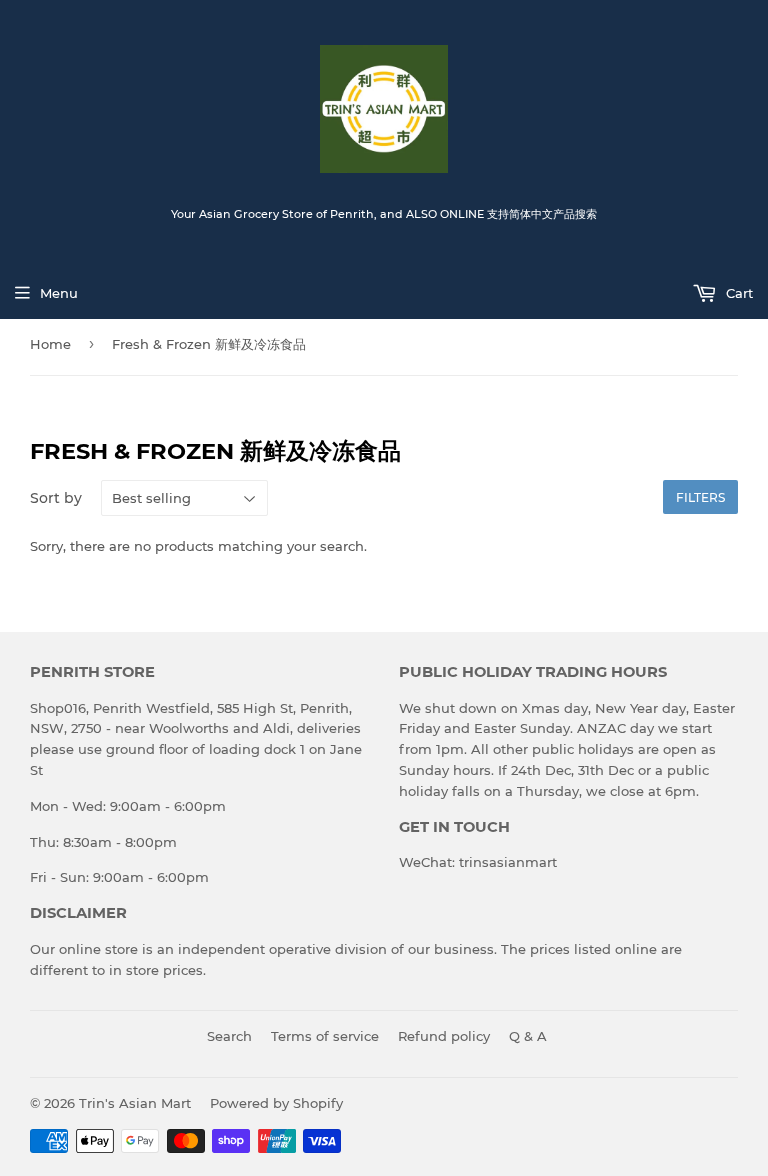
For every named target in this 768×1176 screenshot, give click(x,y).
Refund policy (444, 1036)
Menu (59, 293)
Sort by (56, 498)
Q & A (528, 1036)
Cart (737, 293)
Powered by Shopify (276, 1103)
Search (229, 1036)
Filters (700, 497)
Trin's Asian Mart (135, 1103)
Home (50, 344)
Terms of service (325, 1036)
